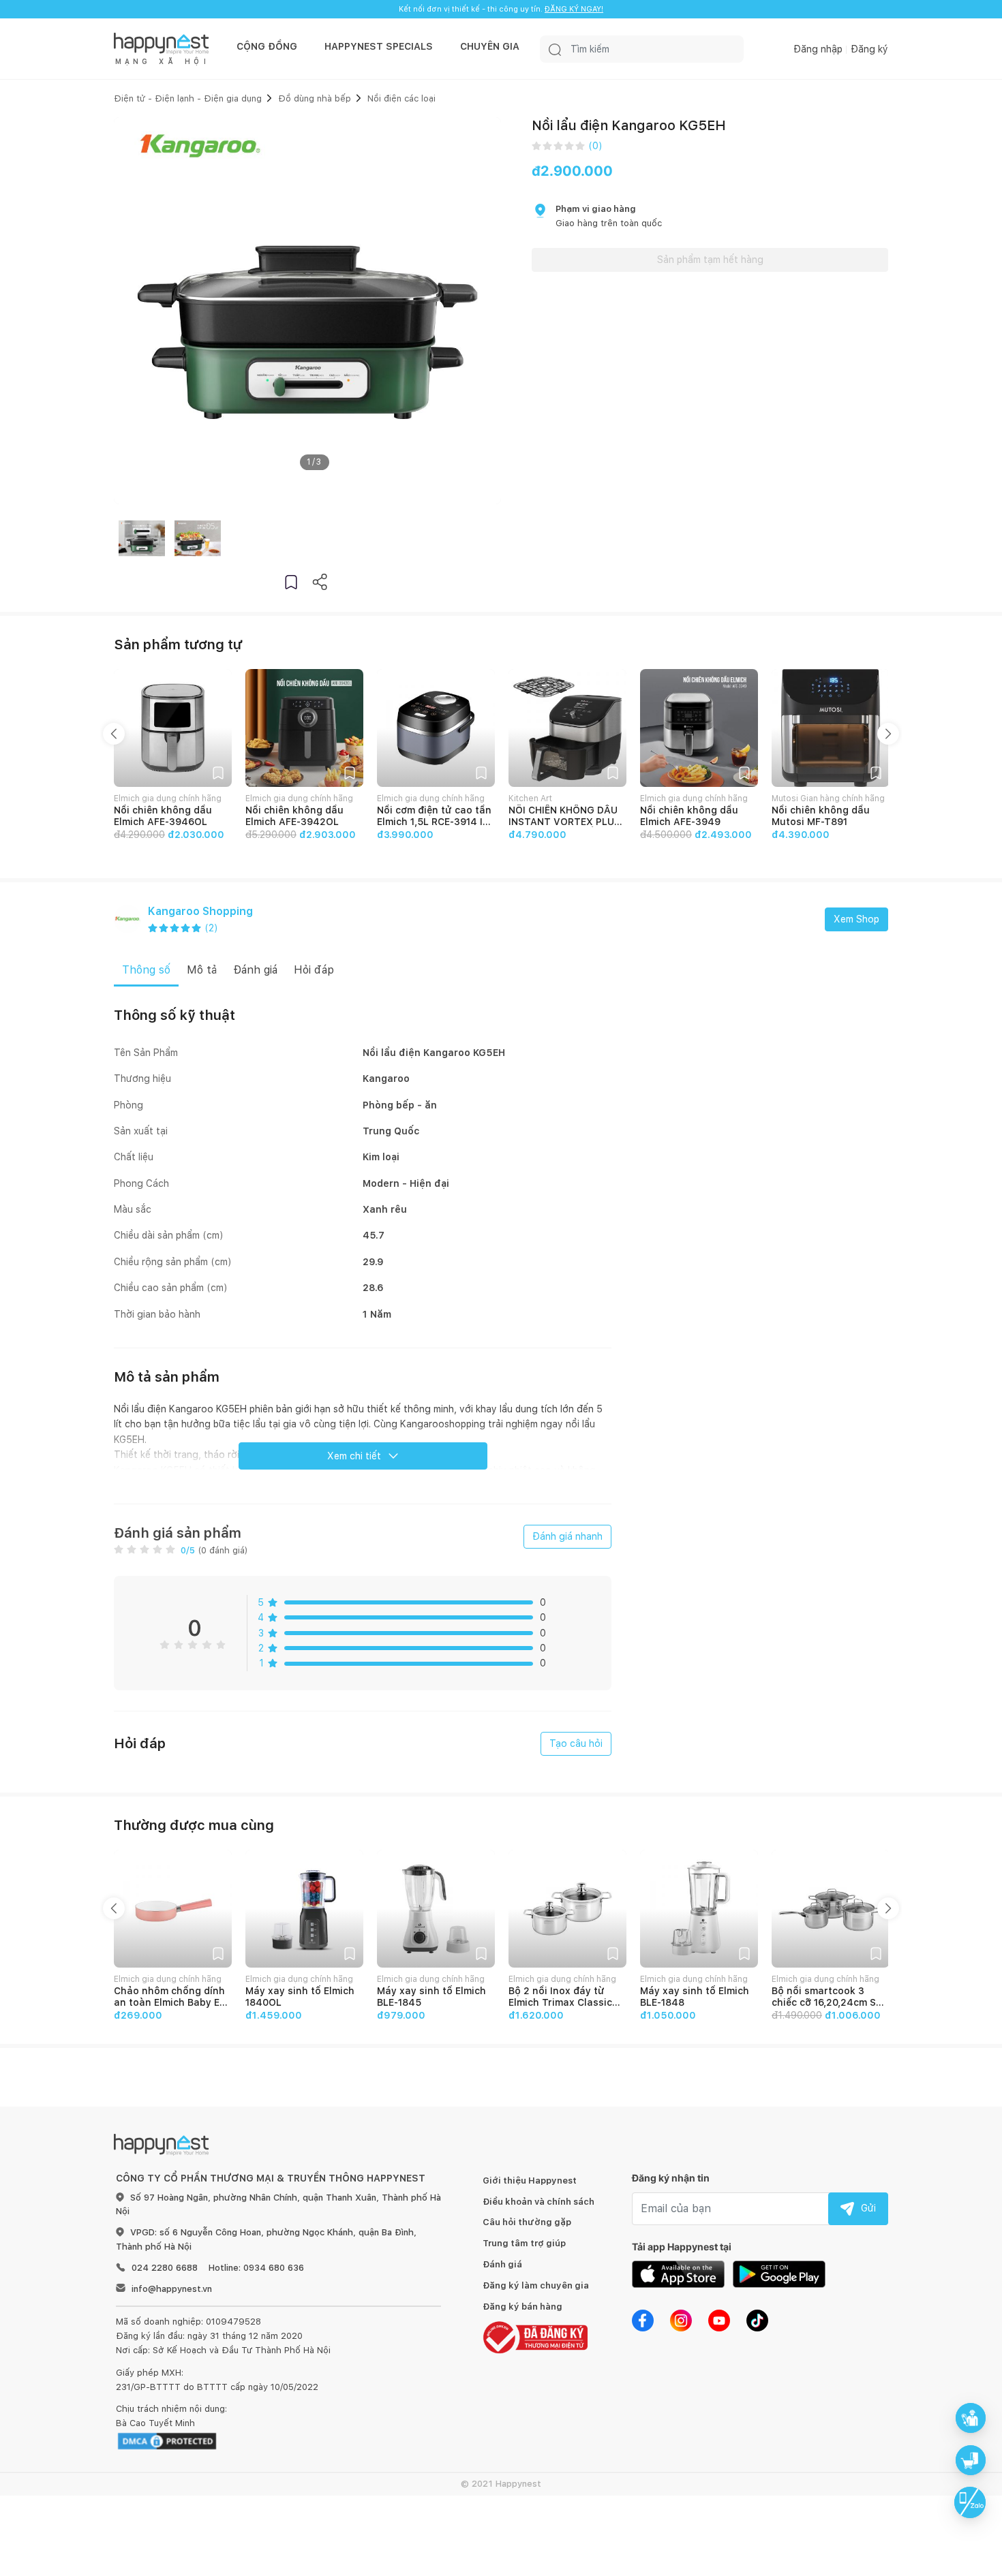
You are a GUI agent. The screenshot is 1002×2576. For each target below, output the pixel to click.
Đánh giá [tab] (255, 970)
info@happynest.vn (172, 2289)
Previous (114, 734)
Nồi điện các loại (401, 98)
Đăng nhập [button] (818, 49)
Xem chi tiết (354, 1456)
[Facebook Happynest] (643, 2320)
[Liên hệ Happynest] (970, 2502)
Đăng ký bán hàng (522, 2307)
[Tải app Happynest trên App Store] (678, 2274)
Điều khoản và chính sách (538, 2202)
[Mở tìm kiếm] (555, 49)
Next (888, 734)
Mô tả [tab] (202, 970)
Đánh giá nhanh (567, 1536)
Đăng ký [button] (869, 49)
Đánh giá (502, 2264)
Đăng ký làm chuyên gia (536, 2285)
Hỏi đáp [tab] (314, 970)
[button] (291, 581)
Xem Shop (856, 919)
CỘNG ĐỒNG (267, 46)
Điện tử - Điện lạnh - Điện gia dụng (188, 98)
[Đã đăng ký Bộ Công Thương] (535, 2337)
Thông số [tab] (146, 970)
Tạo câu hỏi (576, 1743)
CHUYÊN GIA (490, 46)
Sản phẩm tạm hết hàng (710, 260)
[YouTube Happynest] (719, 2320)
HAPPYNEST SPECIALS (379, 46)
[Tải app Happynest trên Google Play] (779, 2274)
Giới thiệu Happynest (530, 2181)
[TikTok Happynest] (757, 2320)
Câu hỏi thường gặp (527, 2222)
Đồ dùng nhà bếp (315, 98)
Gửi (868, 2208)
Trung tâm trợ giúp (524, 2243)
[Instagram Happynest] (681, 2320)
